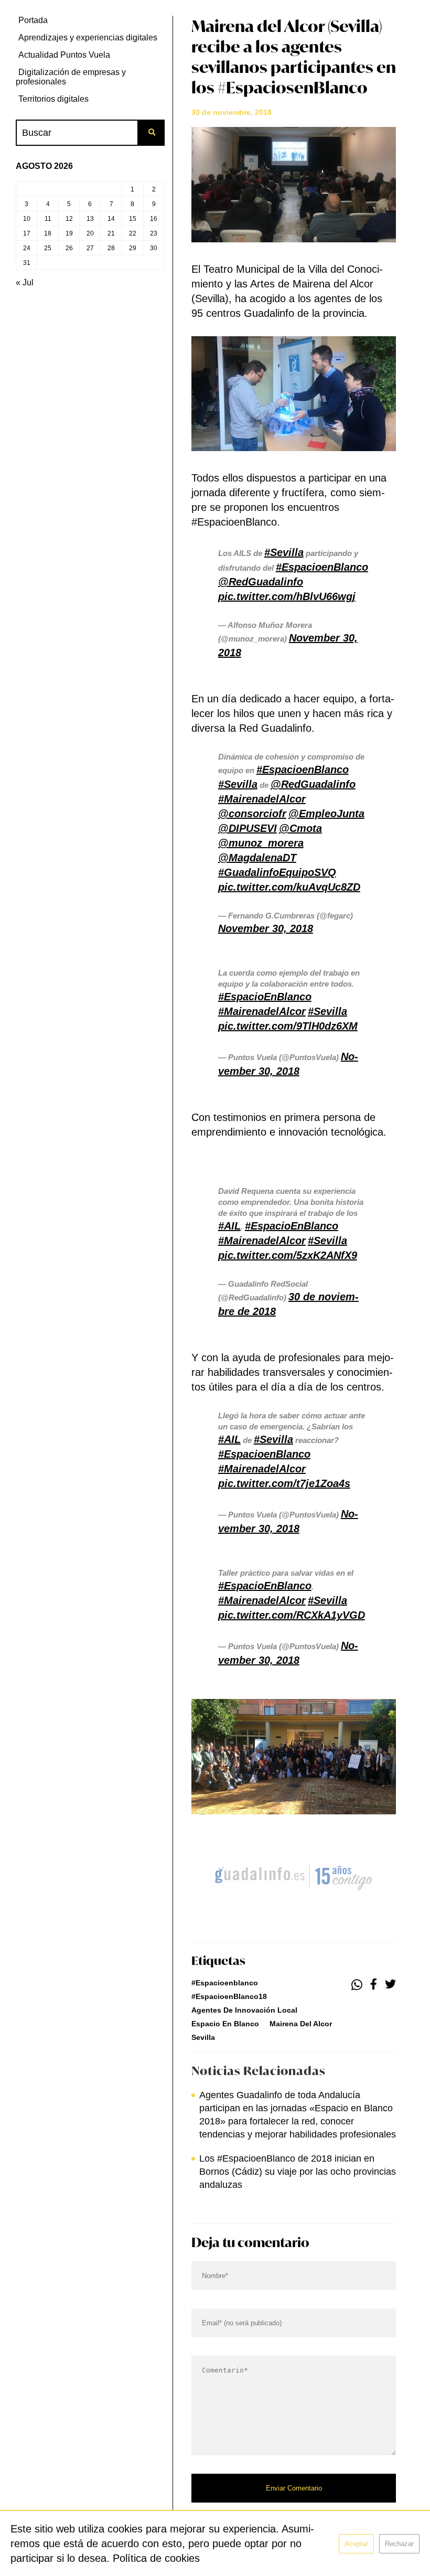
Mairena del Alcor (301, 2024)
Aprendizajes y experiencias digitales (88, 38)
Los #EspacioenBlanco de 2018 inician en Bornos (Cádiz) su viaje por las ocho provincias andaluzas (298, 2172)
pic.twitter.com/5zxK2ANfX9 (288, 1255)
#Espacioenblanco (225, 1983)
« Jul (25, 282)
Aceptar (356, 2544)
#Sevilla (284, 552)
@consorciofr (252, 814)
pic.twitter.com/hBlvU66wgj (287, 596)
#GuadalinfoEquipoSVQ (277, 872)
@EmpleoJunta (326, 814)
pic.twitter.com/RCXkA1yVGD (292, 1615)
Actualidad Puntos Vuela (64, 55)
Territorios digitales (53, 99)
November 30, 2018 (266, 928)
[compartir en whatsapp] (357, 1985)
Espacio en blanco (225, 2024)
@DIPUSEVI (248, 828)
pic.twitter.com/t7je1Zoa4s (284, 1483)
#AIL (229, 1226)
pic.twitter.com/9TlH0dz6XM (288, 1026)
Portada (33, 20)
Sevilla (203, 2037)
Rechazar (399, 2544)
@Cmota (300, 828)
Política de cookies (156, 2558)
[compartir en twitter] (390, 1985)
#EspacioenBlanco (322, 567)
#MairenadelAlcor (262, 799)
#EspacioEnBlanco (265, 997)
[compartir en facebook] (374, 1985)
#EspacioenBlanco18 (229, 1996)
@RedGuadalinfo (261, 582)
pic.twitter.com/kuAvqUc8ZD (289, 887)
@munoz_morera (261, 843)
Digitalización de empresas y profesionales (71, 77)
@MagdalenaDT (257, 858)
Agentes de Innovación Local (244, 2010)
